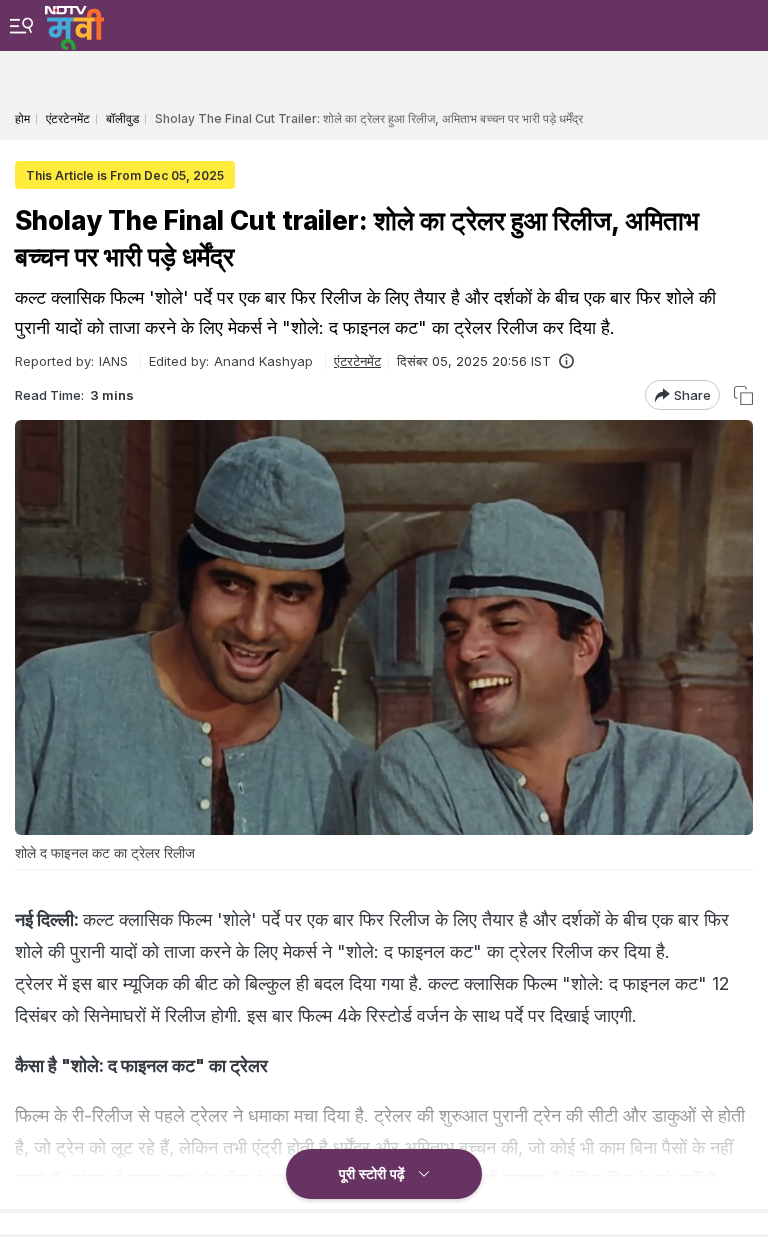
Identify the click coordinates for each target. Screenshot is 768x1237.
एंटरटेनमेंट (357, 361)
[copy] (743, 395)
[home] (74, 25)
